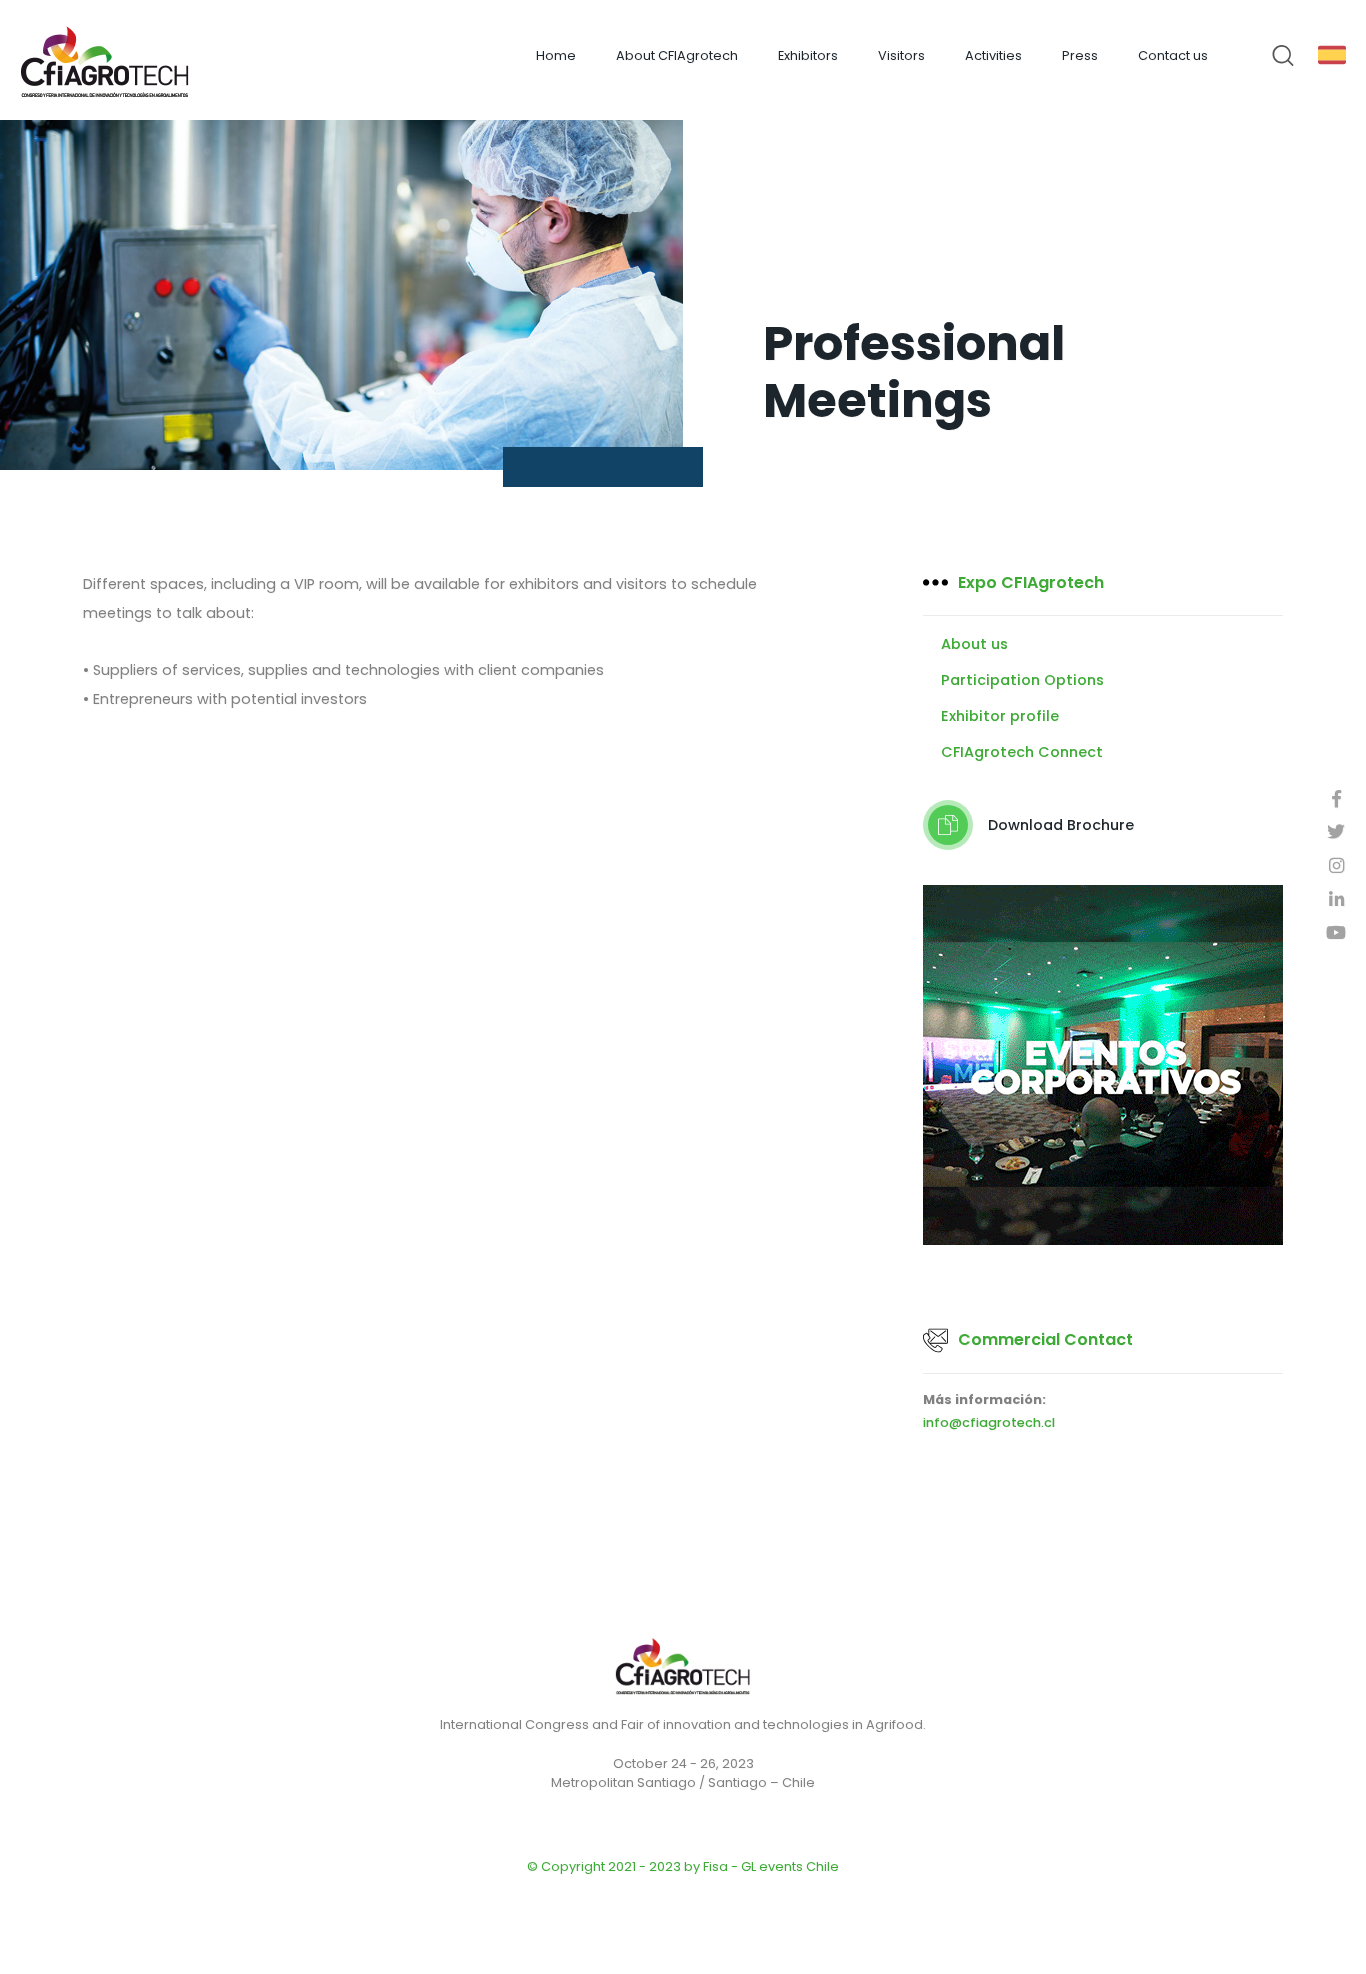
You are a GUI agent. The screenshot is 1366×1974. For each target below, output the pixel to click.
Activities (993, 55)
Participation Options (1022, 680)
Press (1080, 55)
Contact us (1173, 55)
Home (556, 55)
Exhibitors (808, 55)
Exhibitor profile (1000, 716)
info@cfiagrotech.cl (989, 1423)
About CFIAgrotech (677, 55)
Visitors (901, 55)
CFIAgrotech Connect (1022, 752)
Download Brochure (1061, 825)
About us (974, 644)
